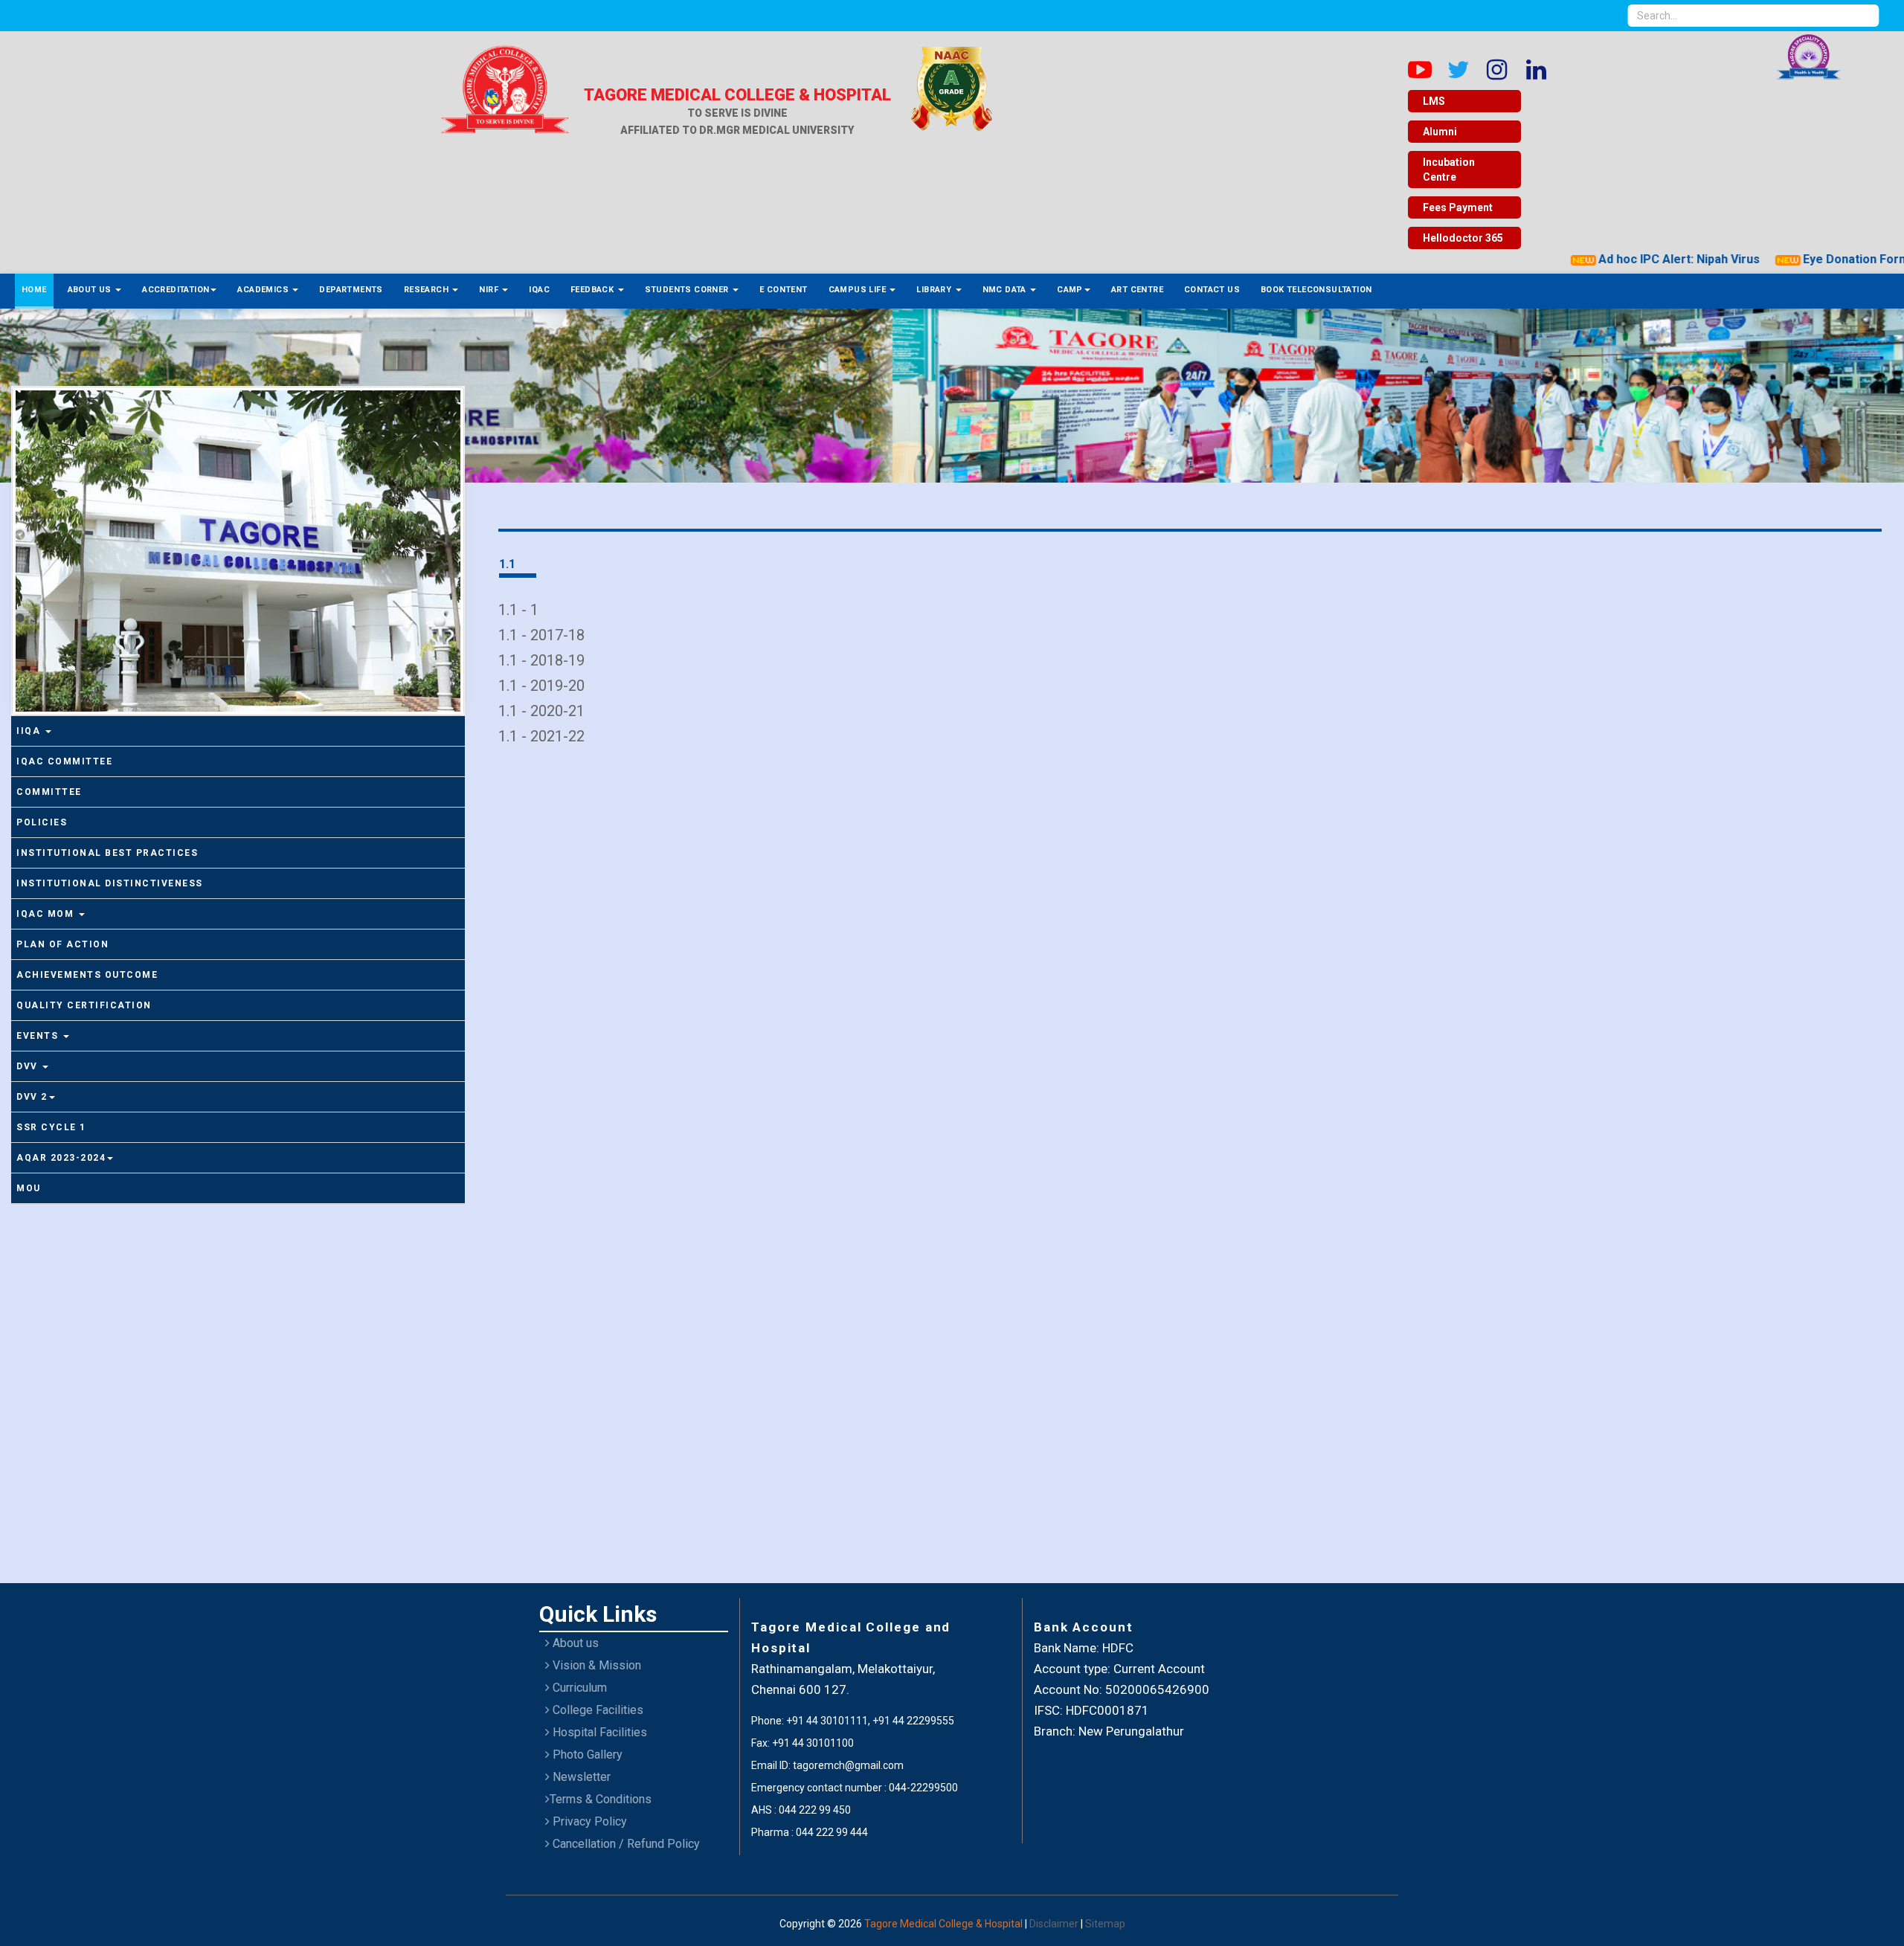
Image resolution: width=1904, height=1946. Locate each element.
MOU (29, 1188)
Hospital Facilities (598, 1732)
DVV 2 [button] (32, 1097)
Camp (1070, 290)
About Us (91, 290)
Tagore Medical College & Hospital (945, 1924)
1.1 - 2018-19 (541, 660)
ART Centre (1137, 290)
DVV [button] (29, 1066)
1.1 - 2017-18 (541, 635)
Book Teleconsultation (1316, 290)
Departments (351, 290)
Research (428, 290)
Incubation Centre (1449, 170)
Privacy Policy (588, 1821)
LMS (1434, 101)
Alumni (1440, 132)
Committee (49, 792)
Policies (42, 822)
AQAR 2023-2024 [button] (61, 1158)
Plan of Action (62, 944)
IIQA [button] (30, 731)
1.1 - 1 (518, 610)
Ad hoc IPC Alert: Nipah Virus (1635, 259)
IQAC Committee (64, 761)
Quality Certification (84, 1005)
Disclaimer (1055, 1924)
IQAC (539, 290)
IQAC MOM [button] (47, 914)
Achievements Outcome (87, 975)
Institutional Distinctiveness (110, 883)
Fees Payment (1458, 207)
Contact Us (1212, 290)
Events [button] (39, 1036)
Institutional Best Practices (107, 853)
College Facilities (596, 1710)
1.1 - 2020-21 (541, 711)
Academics (264, 290)
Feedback (594, 290)
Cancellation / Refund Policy (625, 1844)
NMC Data (1006, 290)
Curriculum (578, 1688)
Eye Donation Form (1812, 259)
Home (34, 290)
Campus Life (859, 290)
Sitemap (1105, 1924)
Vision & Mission (595, 1665)
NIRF (490, 290)
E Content (784, 290)
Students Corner (688, 290)
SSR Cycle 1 (51, 1127)
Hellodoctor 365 (1463, 238)
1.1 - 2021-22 (541, 736)
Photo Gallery (586, 1755)
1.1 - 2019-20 (541, 686)
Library (935, 290)
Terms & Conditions (601, 1799)
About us (574, 1643)
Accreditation (176, 290)
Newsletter (580, 1777)
